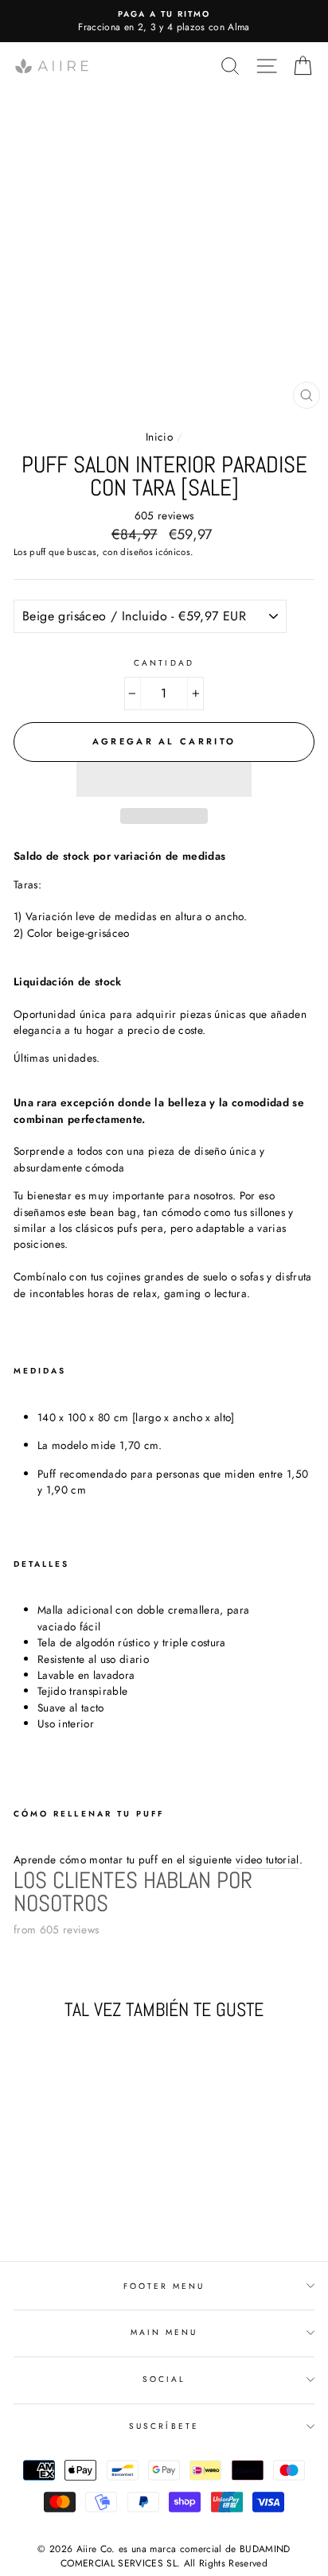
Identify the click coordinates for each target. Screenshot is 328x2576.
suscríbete (164, 2426)
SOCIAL (164, 2379)
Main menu (164, 2332)
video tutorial (267, 1859)
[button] (164, 779)
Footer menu (164, 2286)
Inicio (159, 437)
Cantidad (164, 663)
